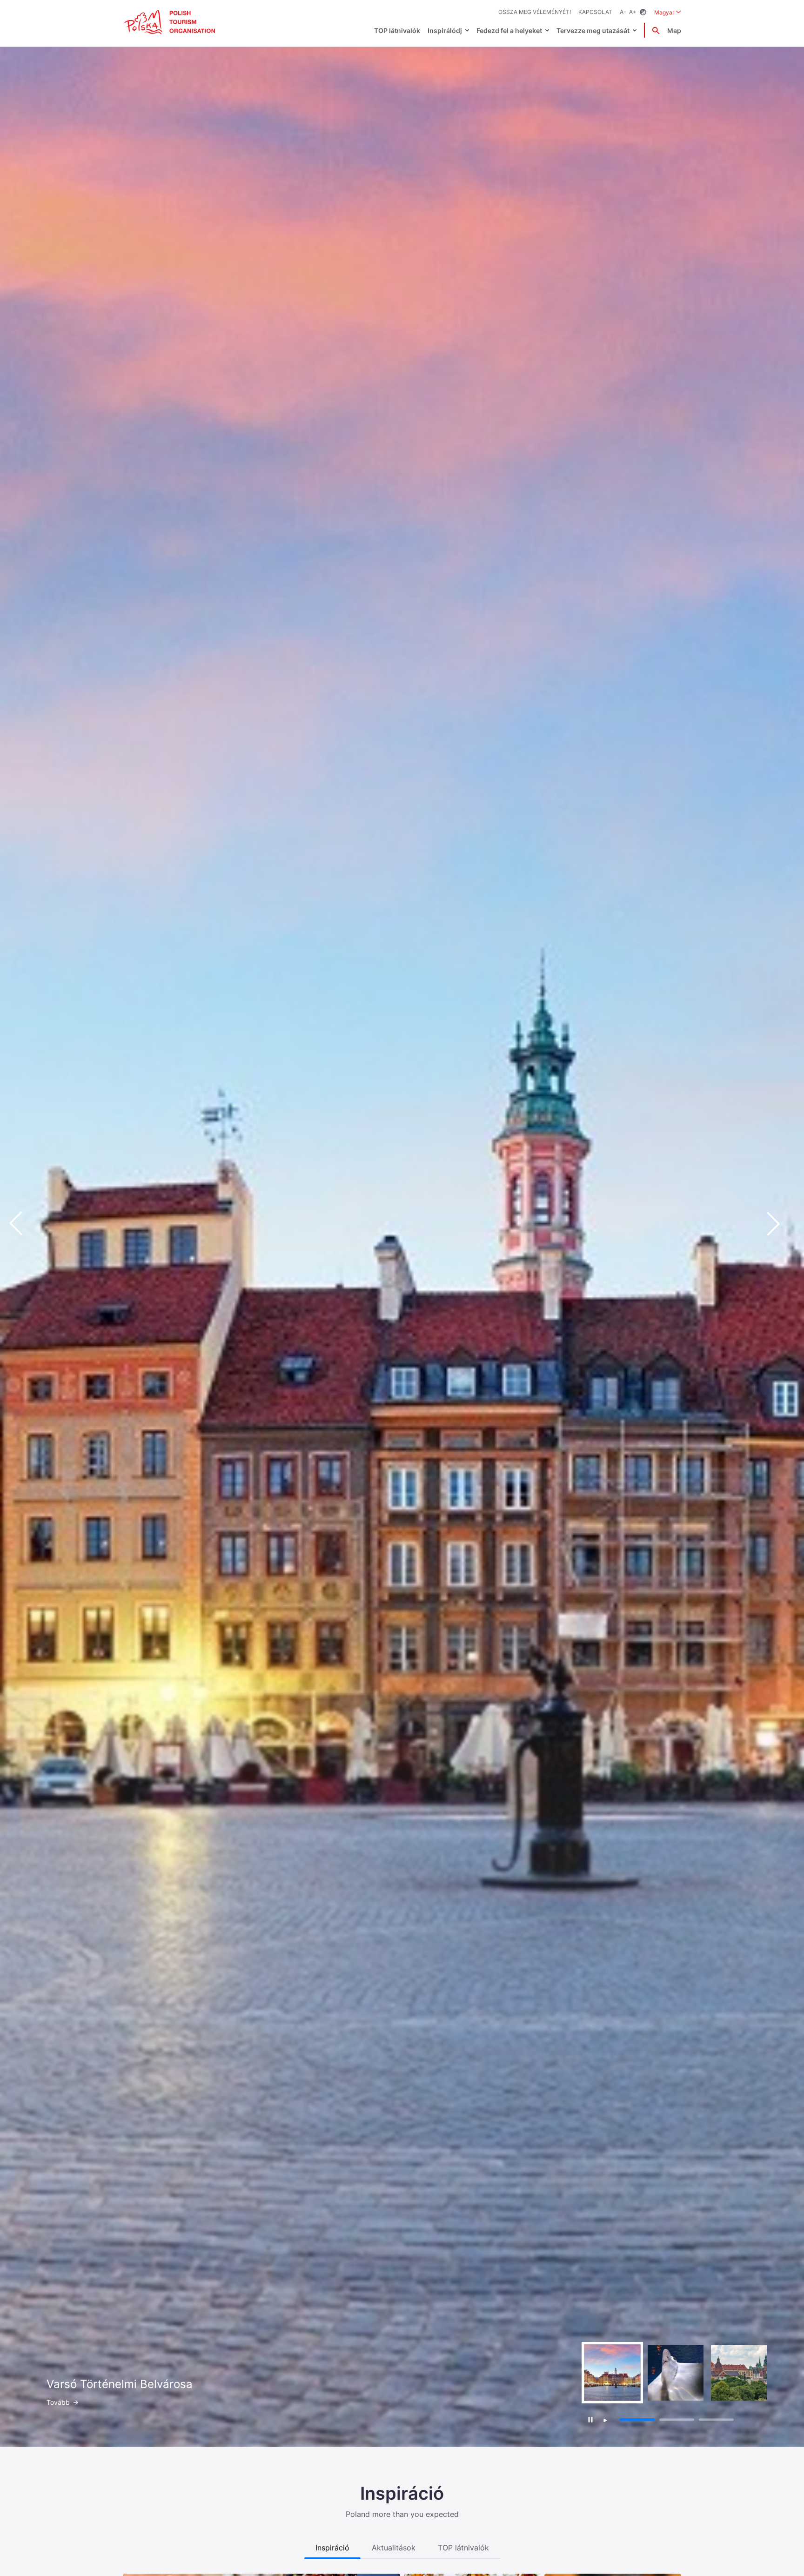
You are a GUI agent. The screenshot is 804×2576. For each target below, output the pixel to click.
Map (674, 30)
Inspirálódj (445, 30)
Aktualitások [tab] (394, 2548)
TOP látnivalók (397, 30)
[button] (781, 1224)
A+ (633, 12)
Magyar (668, 12)
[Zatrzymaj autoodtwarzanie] (591, 2419)
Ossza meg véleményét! (535, 12)
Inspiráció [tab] (332, 2548)
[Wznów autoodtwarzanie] (605, 2421)
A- (623, 12)
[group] (612, 2373)
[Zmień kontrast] (643, 12)
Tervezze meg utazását (593, 30)
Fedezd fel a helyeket (509, 30)
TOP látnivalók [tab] (463, 2548)
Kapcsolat (595, 12)
